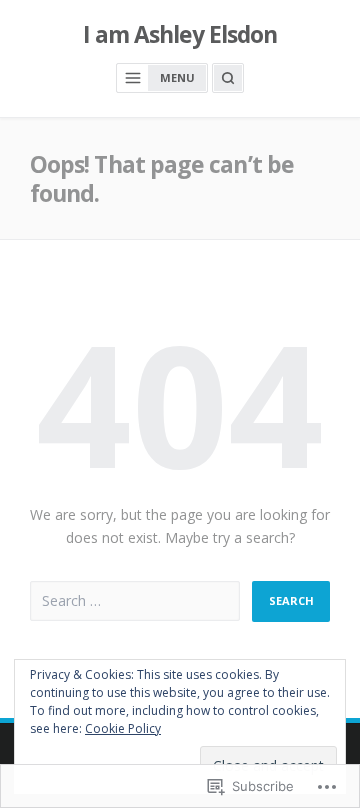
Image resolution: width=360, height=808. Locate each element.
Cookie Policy (123, 728)
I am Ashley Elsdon (180, 34)
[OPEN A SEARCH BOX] (228, 78)
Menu (177, 77)
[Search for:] (135, 601)
